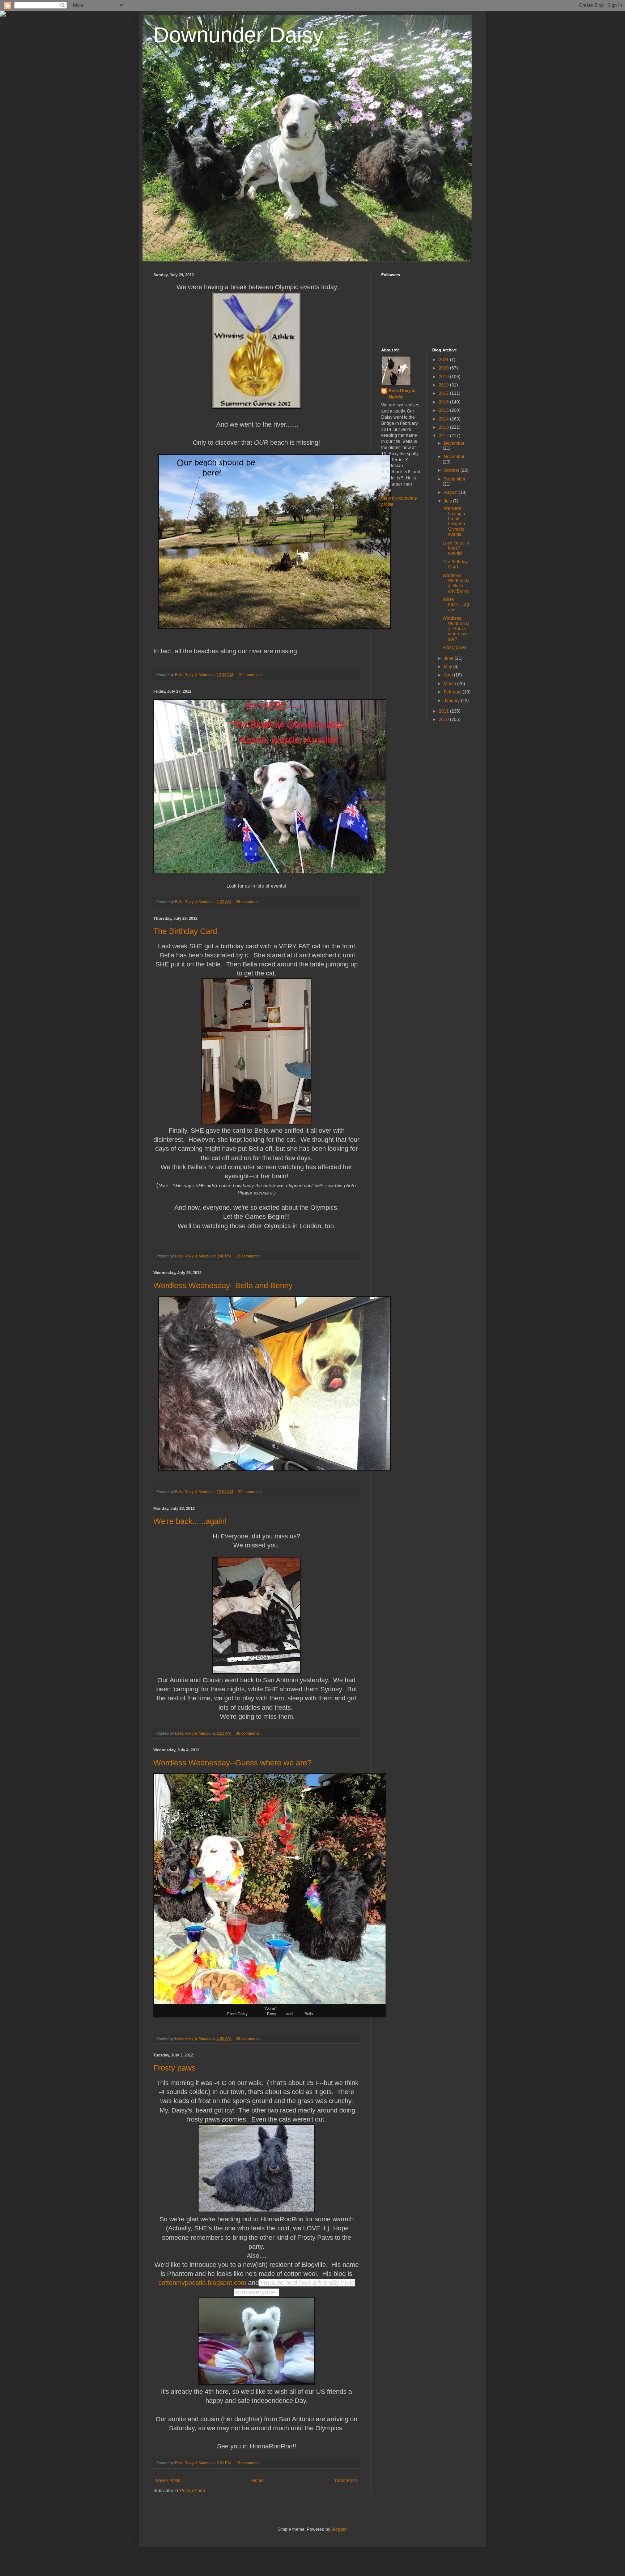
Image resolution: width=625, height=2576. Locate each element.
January (452, 701)
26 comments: (249, 902)
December (454, 443)
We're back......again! (190, 1521)
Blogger (339, 2529)
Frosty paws (175, 2068)
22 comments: (251, 1492)
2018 (444, 385)
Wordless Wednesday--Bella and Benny (223, 1285)
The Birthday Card (185, 931)
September (455, 479)
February (453, 692)
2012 (444, 436)
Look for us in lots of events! (456, 548)
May (448, 667)
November (454, 457)
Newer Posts (168, 2481)
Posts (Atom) (193, 2491)
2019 (444, 377)
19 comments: (251, 675)
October (452, 470)
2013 (444, 427)
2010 (444, 719)
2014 (444, 419)
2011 (444, 711)
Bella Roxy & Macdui (402, 394)
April (449, 675)
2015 (444, 410)
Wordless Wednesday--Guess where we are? (232, 1763)
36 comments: (249, 1733)
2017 (444, 393)
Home (258, 2481)
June (449, 658)
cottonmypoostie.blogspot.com (202, 2283)
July (448, 501)
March (450, 684)
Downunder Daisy (238, 35)
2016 (444, 402)
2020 (444, 368)
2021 (444, 360)
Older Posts (346, 2481)
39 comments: (249, 2038)
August (451, 492)
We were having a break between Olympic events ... (454, 521)
